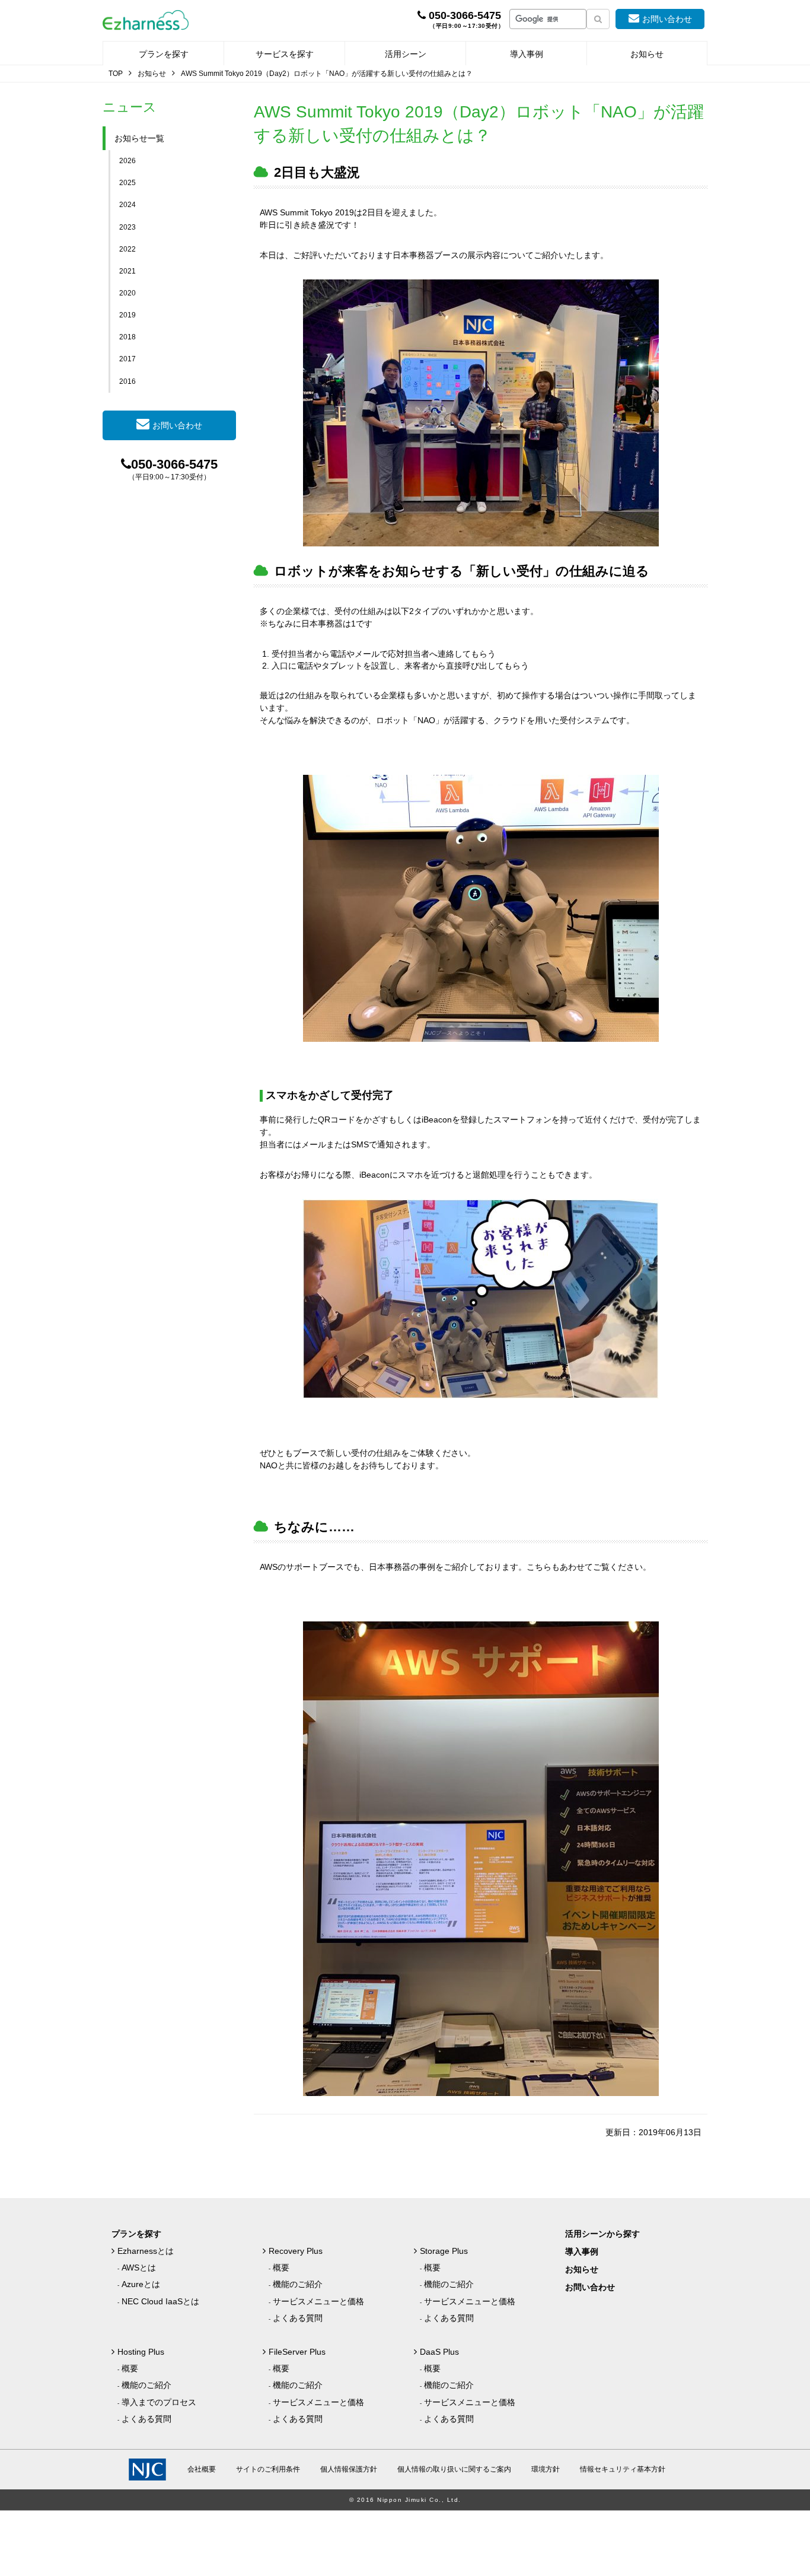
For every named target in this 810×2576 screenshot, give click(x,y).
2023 (127, 227)
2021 (127, 271)
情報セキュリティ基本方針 (623, 2469)
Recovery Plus (296, 2251)
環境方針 (546, 2469)
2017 (127, 359)
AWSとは (139, 2267)
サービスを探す (285, 54)
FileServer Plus (297, 2352)
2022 (127, 249)
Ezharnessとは (146, 2251)
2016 (127, 381)
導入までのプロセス (159, 2402)
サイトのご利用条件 (268, 2469)
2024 (127, 205)
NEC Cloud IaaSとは (160, 2301)
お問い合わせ (667, 19)
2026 (127, 161)
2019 (127, 315)
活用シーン (406, 54)
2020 (127, 293)
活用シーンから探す (602, 2234)
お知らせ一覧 (139, 138)
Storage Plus (444, 2251)
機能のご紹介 (298, 2284)
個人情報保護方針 (349, 2469)
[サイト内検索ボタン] (598, 19)
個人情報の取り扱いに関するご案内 (454, 2469)
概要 (281, 2267)
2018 (127, 337)
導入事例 (527, 54)
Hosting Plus (141, 2352)
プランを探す (164, 54)
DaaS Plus (439, 2352)
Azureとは (141, 2284)
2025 (127, 183)
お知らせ (647, 54)
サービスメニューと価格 (318, 2301)
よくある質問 (298, 2318)
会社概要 (202, 2469)
